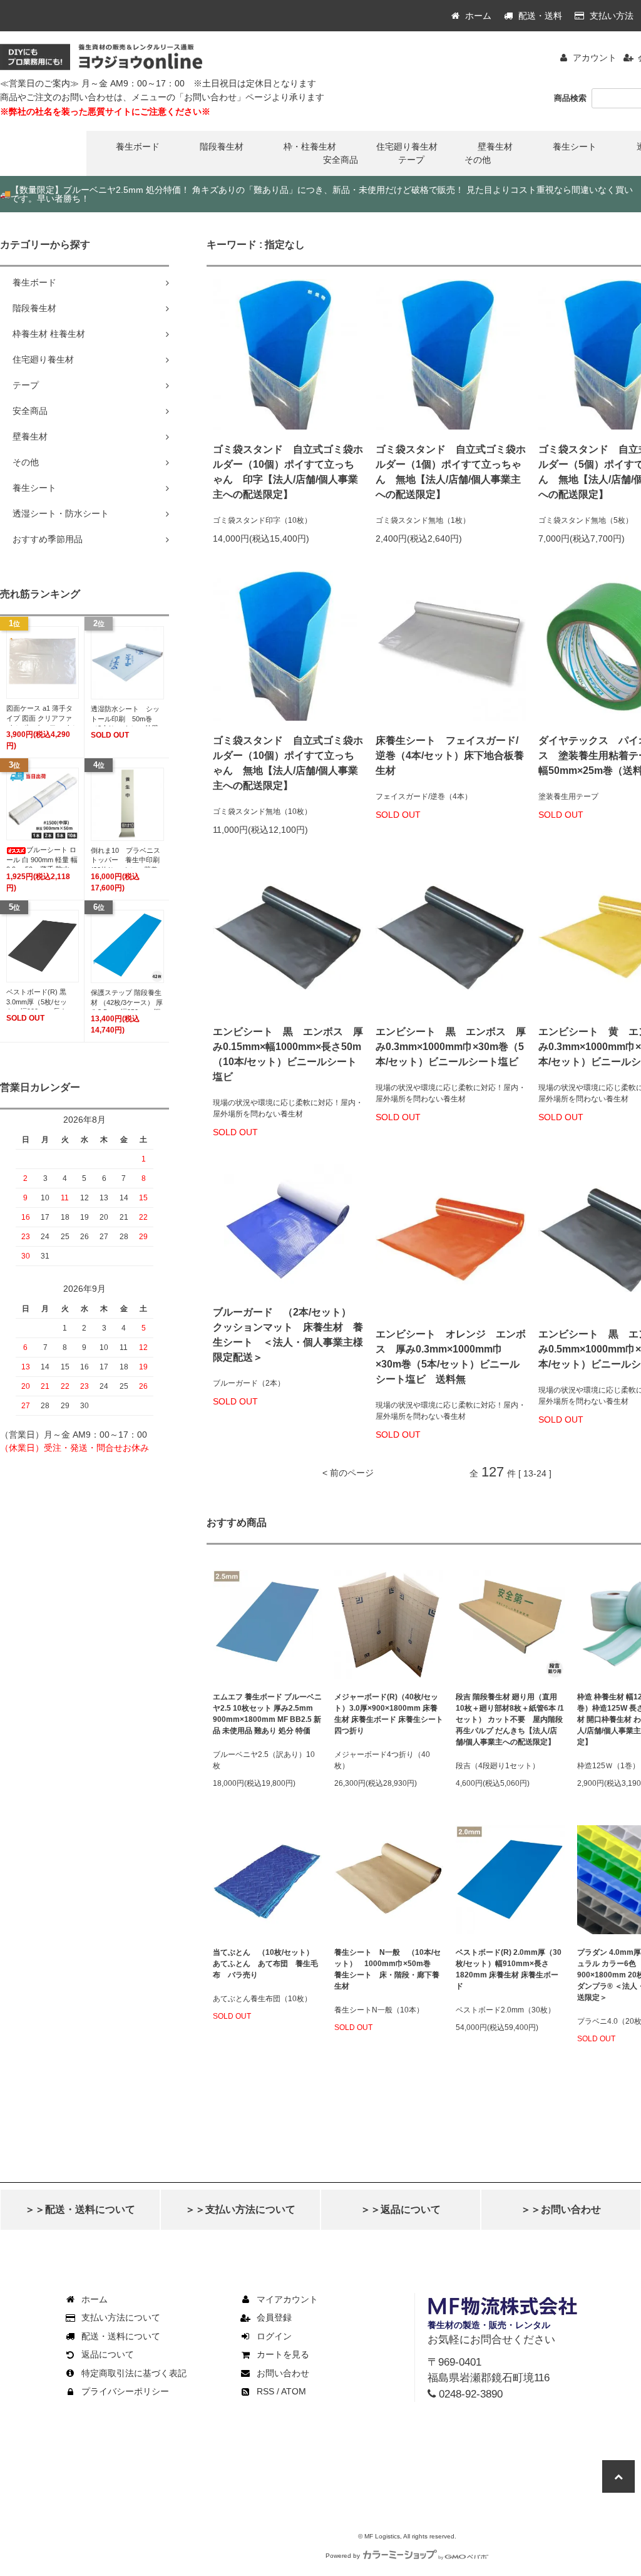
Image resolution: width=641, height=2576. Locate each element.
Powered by (343, 2556)
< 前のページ (348, 1473)
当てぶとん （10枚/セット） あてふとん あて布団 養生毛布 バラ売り (267, 1964)
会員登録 (274, 2317)
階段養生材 (222, 147)
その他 (478, 160)
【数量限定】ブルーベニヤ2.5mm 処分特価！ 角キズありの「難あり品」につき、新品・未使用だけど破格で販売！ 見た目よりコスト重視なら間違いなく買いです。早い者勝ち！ (316, 194)
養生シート (575, 147)
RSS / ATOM (281, 2391)
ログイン (274, 2336)
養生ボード (138, 147)
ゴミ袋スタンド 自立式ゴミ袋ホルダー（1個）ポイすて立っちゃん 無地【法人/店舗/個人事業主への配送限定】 (451, 472)
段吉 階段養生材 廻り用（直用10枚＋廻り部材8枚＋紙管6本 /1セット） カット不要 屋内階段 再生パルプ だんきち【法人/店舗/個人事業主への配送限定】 (510, 1719)
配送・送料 (539, 16)
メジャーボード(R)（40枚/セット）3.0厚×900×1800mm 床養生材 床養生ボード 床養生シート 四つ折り (389, 1714)
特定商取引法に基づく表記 (134, 2373)
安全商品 (341, 160)
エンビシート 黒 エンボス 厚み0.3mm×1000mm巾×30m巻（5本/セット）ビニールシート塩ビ (451, 1047)
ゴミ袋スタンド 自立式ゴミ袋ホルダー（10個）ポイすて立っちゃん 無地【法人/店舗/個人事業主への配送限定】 (288, 763)
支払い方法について (121, 2317)
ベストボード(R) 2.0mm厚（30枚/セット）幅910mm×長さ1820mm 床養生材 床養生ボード (509, 1969)
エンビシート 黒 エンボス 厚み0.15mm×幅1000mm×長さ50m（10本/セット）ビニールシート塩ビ (288, 1054)
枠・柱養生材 (310, 147)
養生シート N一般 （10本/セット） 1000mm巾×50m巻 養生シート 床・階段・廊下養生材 (387, 1969)
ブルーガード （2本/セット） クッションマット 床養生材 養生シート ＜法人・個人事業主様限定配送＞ (288, 1335)
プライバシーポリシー (125, 2391)
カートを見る (283, 2354)
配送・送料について (121, 2336)
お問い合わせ (283, 2373)
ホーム (477, 16)
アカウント (595, 58)
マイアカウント (287, 2299)
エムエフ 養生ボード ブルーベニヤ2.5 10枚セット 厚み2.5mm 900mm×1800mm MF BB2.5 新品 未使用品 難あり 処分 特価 (267, 1714)
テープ (411, 160)
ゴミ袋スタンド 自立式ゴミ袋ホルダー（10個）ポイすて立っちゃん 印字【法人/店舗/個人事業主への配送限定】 (288, 472)
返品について (108, 2354)
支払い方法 (610, 16)
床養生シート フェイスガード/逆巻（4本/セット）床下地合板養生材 (450, 755)
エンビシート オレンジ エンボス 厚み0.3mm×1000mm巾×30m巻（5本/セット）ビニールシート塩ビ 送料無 (451, 1357)
